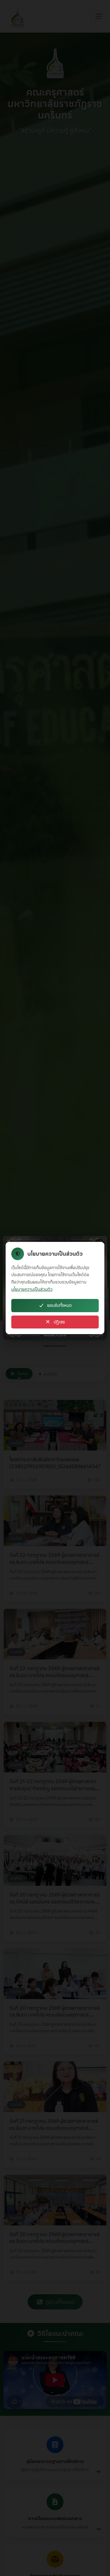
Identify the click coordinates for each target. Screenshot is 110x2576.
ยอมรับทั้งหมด (59, 1305)
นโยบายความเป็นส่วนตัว (32, 1289)
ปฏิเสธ (59, 1322)
